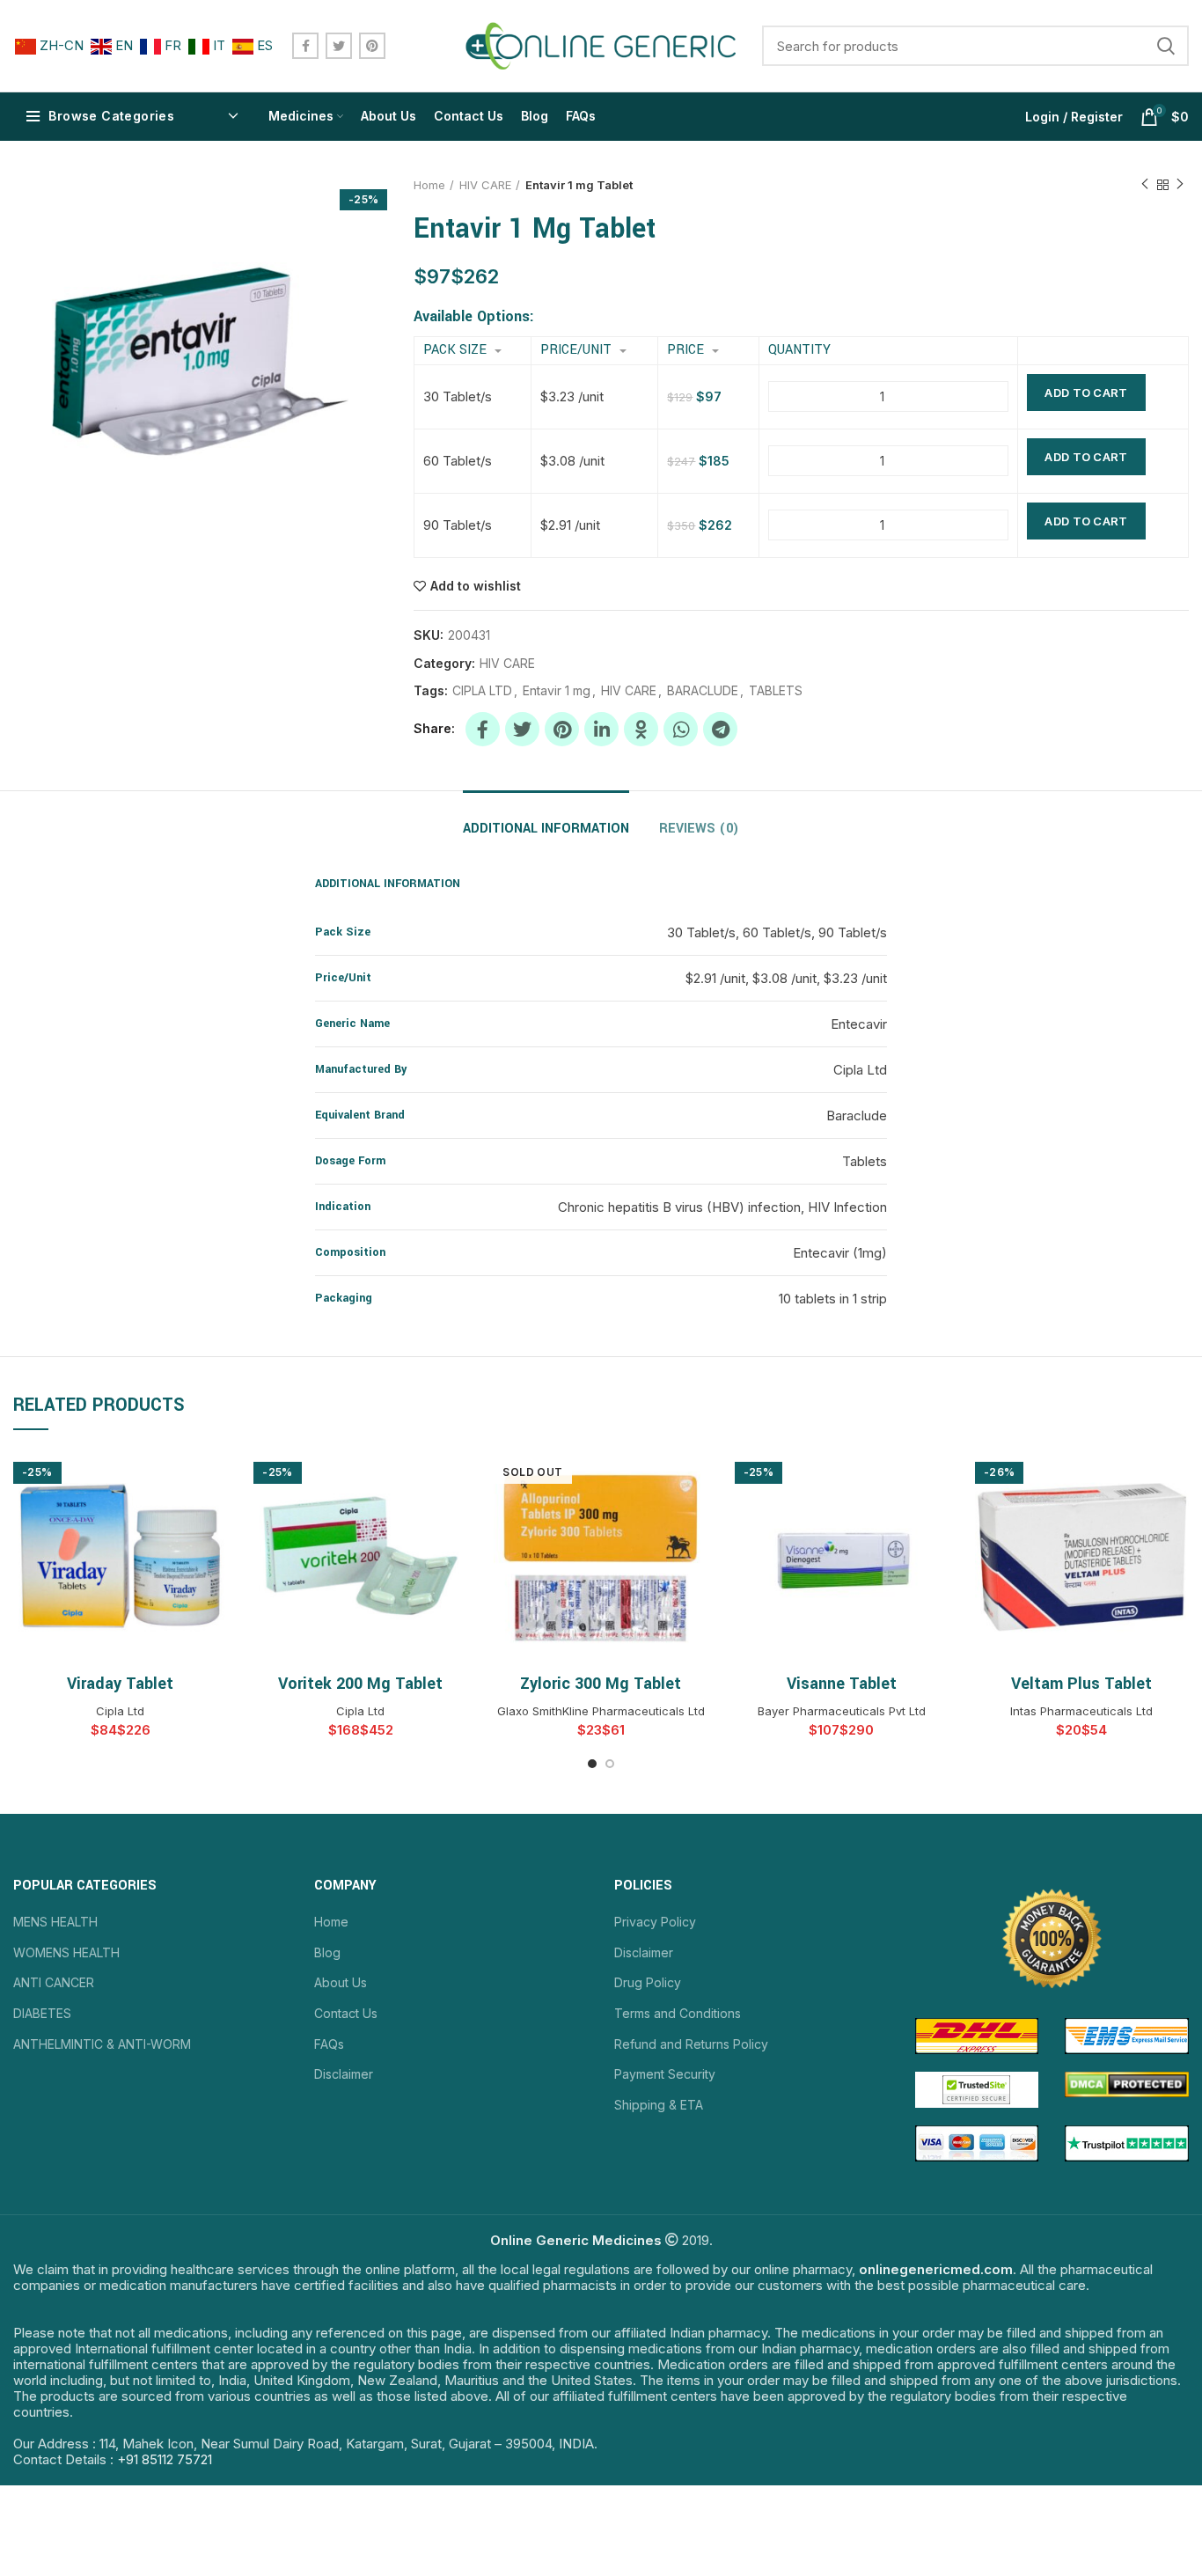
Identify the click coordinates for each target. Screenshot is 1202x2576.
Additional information (546, 829)
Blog (327, 1952)
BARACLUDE (703, 691)
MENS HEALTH (55, 1922)
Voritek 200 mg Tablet (360, 1684)
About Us (341, 1982)
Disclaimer (344, 2074)
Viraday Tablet (120, 1684)
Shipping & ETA (659, 2105)
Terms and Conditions (678, 2013)
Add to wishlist (476, 586)
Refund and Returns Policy (691, 2044)
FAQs (329, 2044)
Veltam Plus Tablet (1081, 1684)
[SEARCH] (1165, 46)
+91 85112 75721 (165, 2459)
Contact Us (346, 2013)
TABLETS (776, 691)
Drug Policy (648, 1982)
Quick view (214, 1477)
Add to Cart (1086, 393)
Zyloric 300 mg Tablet (601, 1684)
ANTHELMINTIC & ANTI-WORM (102, 2044)
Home (429, 185)
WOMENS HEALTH (66, 1952)
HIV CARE (485, 185)
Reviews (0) (699, 829)
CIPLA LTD (482, 691)
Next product (1180, 185)
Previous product (1145, 185)
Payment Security (665, 2074)
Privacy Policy (655, 1922)
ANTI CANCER (54, 1982)
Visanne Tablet (842, 1684)
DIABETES (42, 2013)
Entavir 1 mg (557, 691)
